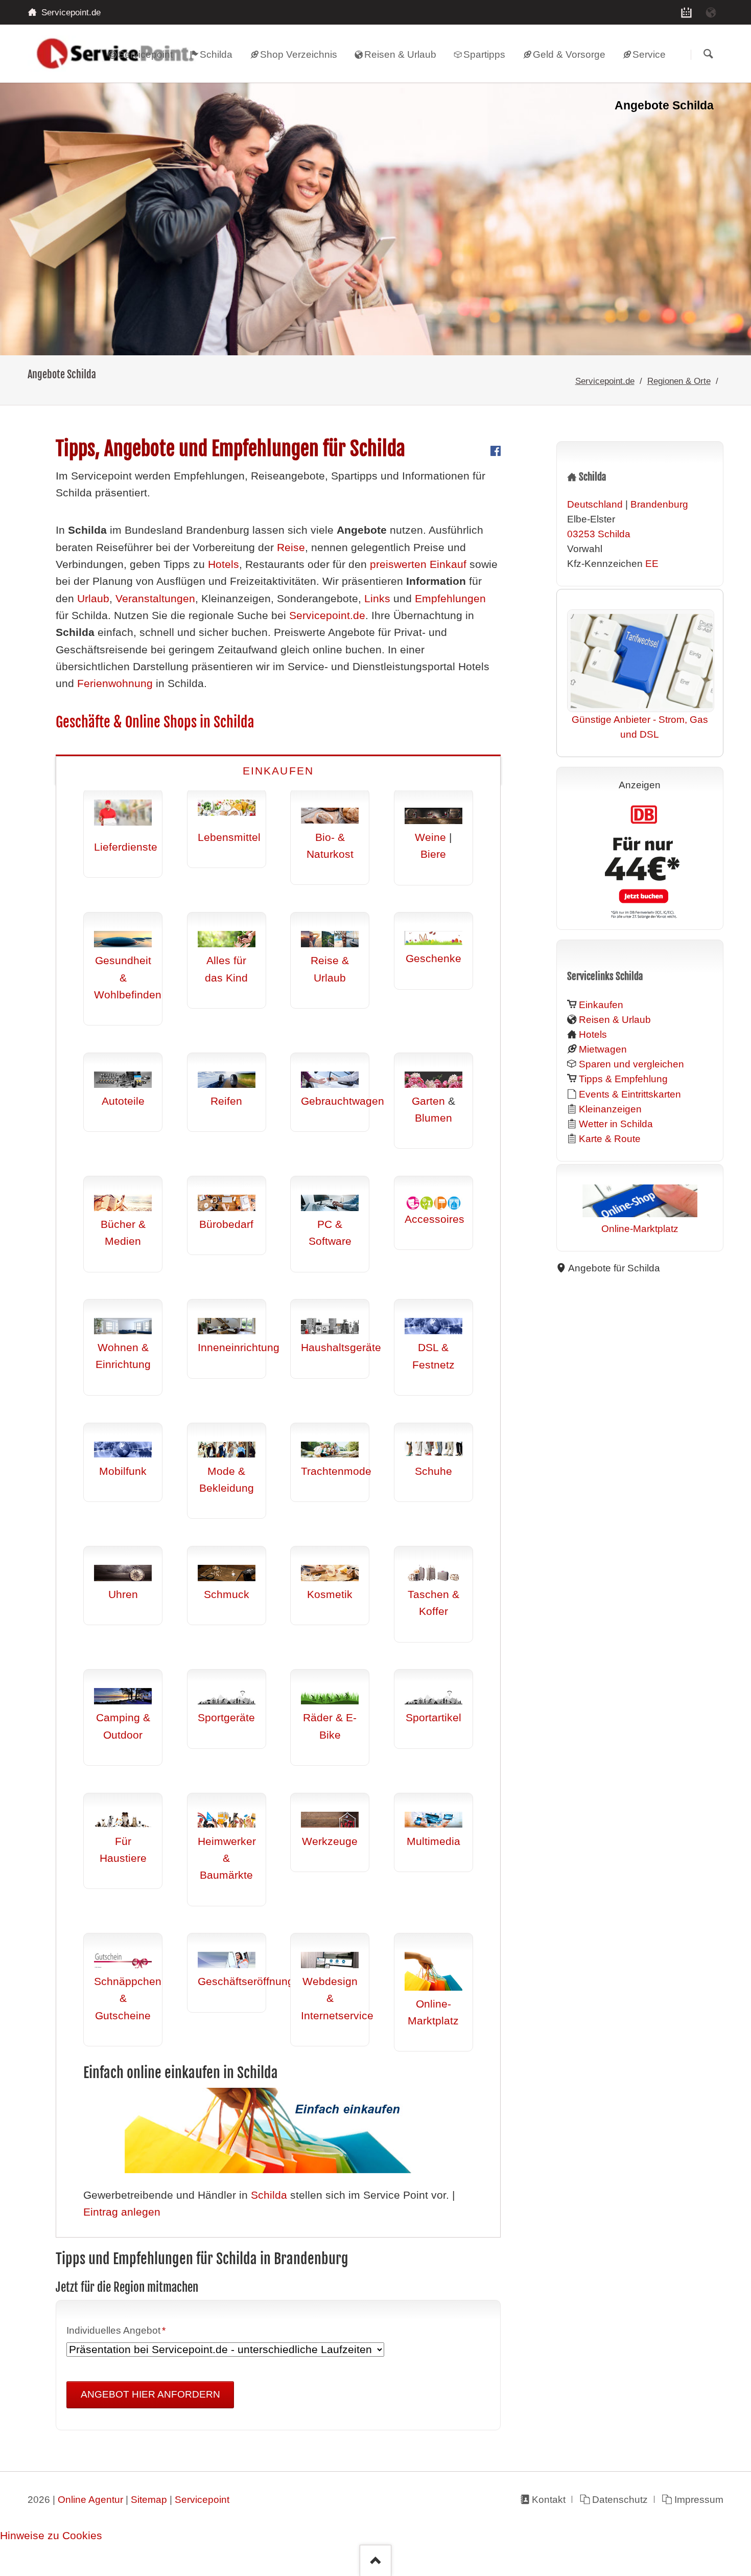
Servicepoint (202, 2500)
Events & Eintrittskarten (630, 1094)
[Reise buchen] (711, 12)
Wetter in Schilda (616, 1124)
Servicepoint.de (605, 381)
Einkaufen (278, 771)
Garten (428, 1101)
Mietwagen (603, 1049)
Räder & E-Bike (330, 1726)
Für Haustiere (123, 1850)
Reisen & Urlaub (615, 1020)
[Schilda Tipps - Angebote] (375, 219)
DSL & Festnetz (433, 1356)
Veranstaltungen (155, 599)
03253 (581, 534)
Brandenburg (659, 504)
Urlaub (93, 599)
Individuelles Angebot (116, 2331)
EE (652, 564)
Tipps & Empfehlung (623, 1079)
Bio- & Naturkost (330, 846)
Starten (708, 54)
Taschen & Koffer (433, 1603)
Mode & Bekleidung (227, 1480)
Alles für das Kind (226, 969)
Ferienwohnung (115, 683)
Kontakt (549, 2500)
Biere (433, 854)
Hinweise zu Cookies (51, 2536)
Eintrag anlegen (122, 2212)
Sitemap (149, 2500)
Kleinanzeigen (610, 1109)
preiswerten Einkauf (418, 564)
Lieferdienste (126, 847)
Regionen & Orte (679, 381)
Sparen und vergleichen (631, 1064)
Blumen (433, 1118)
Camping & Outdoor (123, 1726)
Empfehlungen (450, 599)
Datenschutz (620, 2500)
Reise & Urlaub (330, 969)
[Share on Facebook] (496, 452)
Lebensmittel (229, 837)
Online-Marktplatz (433, 2012)
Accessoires (435, 1219)
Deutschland (595, 504)
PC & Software (330, 1233)
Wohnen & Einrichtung (123, 1356)
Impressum (699, 2500)
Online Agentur (90, 2500)
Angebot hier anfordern (150, 2394)
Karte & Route (610, 1139)
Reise (291, 548)
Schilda (269, 2195)
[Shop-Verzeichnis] (687, 12)
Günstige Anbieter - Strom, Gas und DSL (640, 727)
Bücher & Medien (123, 1233)
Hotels (224, 564)
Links (377, 599)
